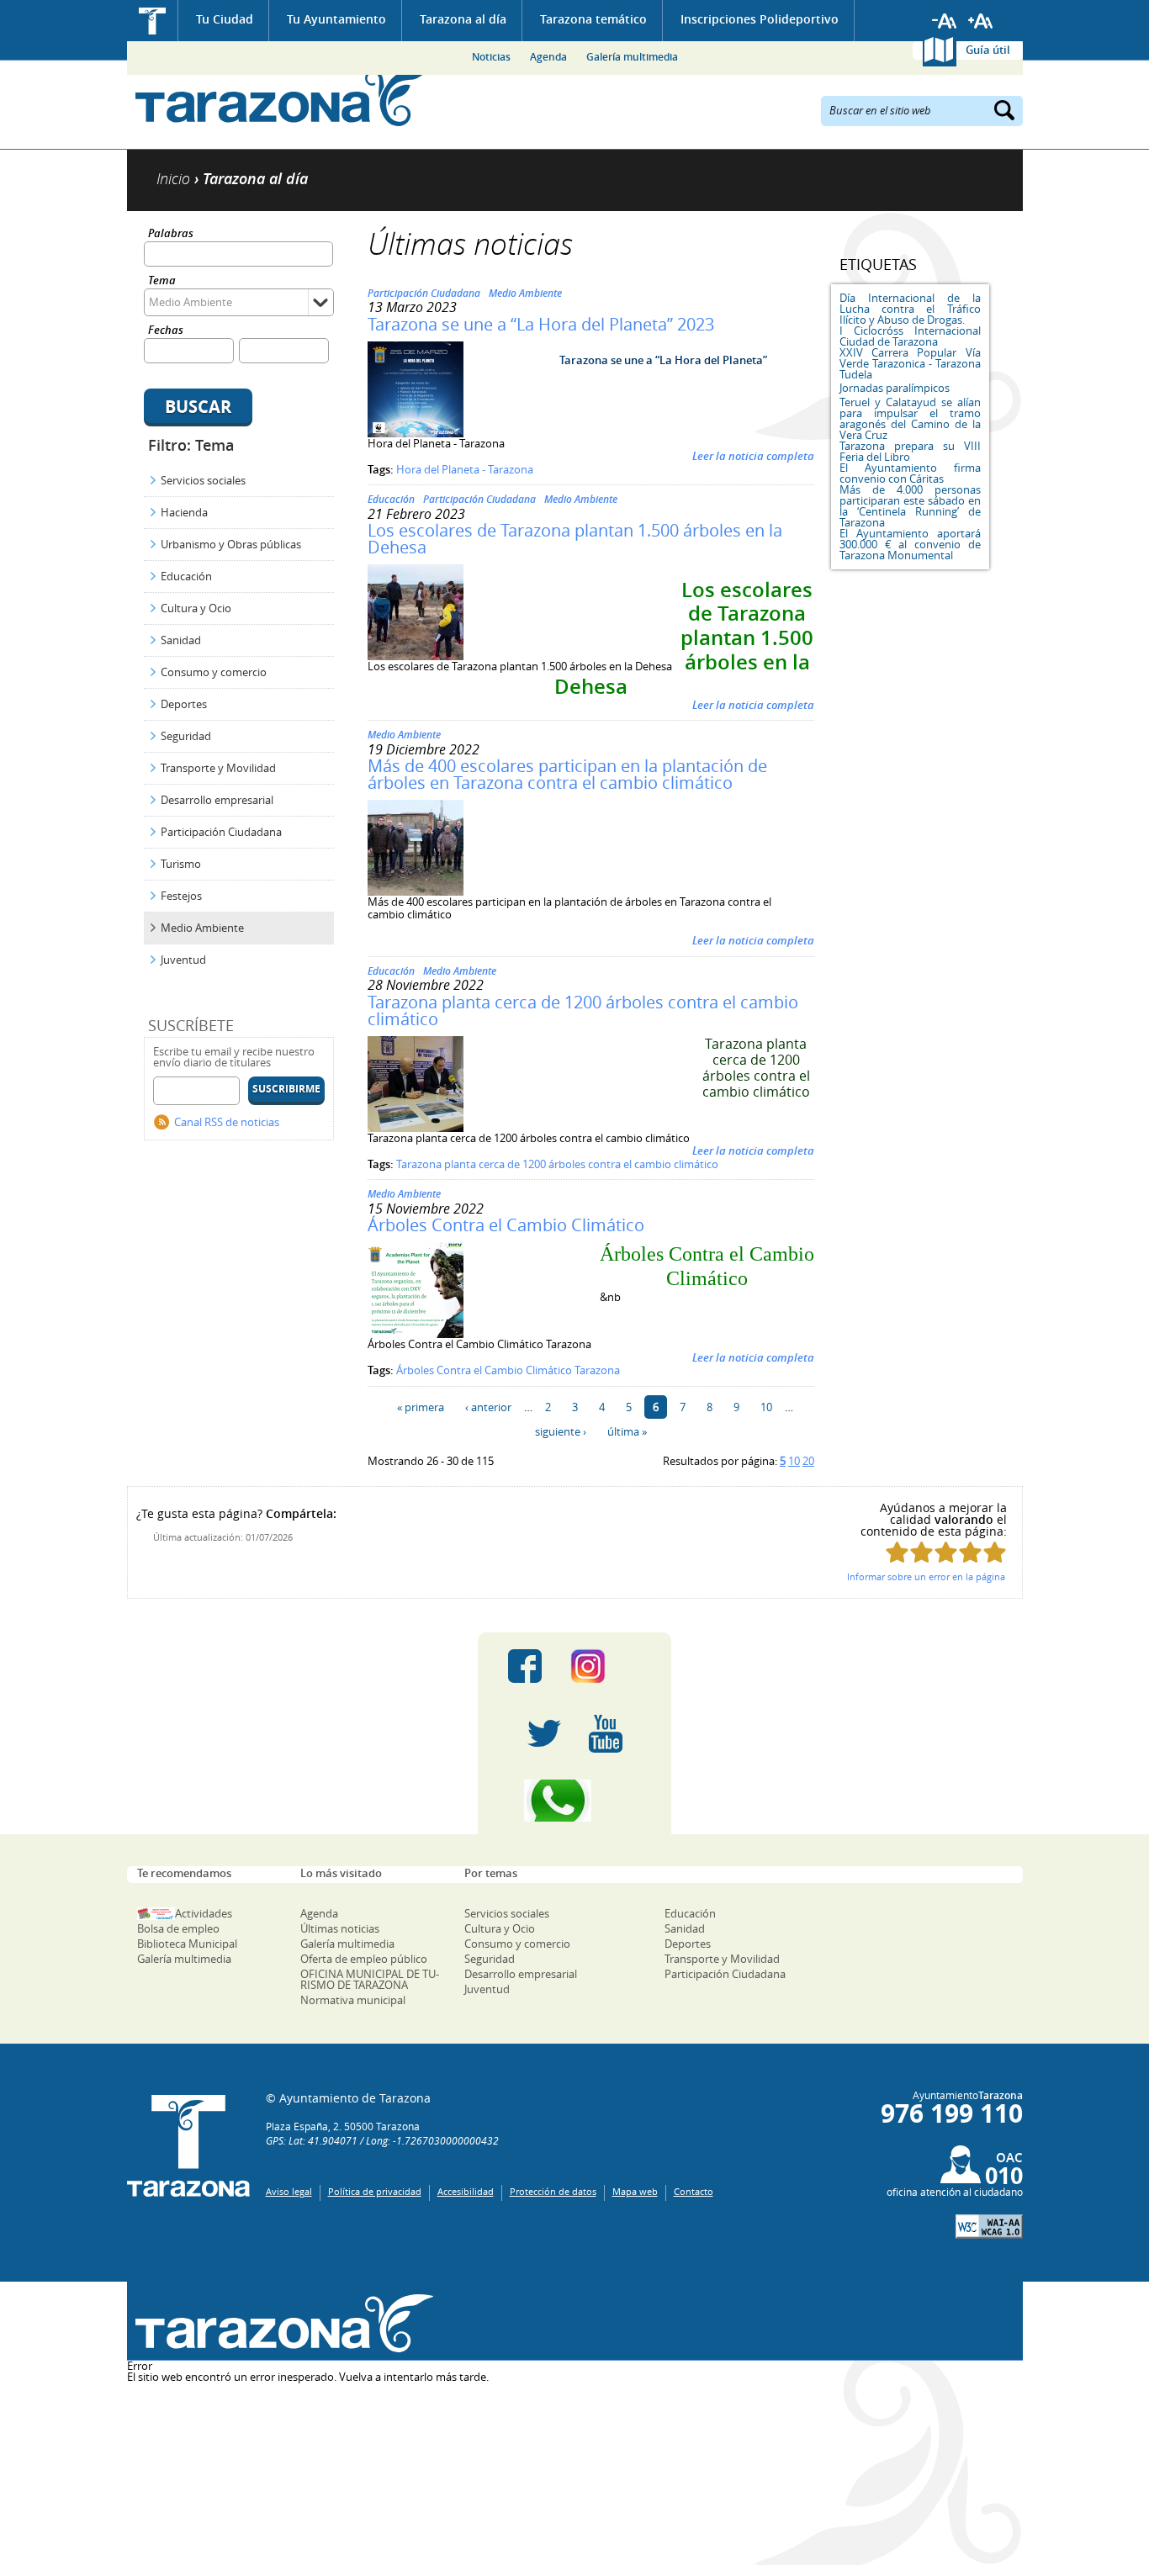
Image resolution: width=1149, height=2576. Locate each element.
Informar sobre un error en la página (926, 1576)
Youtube (606, 1733)
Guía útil (988, 50)
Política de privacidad (375, 2191)
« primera (421, 1407)
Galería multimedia (632, 57)
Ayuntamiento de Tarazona (281, 97)
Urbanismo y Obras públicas (231, 544)
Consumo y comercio (214, 672)
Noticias (491, 57)
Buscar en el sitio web (880, 109)
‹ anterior (488, 1407)
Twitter (544, 1733)
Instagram (605, 1666)
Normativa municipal (353, 2000)
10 (766, 1407)
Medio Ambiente (202, 928)
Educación (186, 576)
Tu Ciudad (225, 19)
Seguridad (186, 736)
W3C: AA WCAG (989, 2227)
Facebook (525, 1666)
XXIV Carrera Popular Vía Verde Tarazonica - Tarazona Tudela (910, 363)
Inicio (153, 21)
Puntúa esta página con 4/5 (970, 1552)
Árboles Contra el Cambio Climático (506, 1225)
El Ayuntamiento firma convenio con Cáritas (910, 473)
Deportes (184, 704)
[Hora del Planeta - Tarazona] (416, 433)
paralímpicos (918, 388)
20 (808, 1461)
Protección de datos (553, 2191)
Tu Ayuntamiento (336, 19)
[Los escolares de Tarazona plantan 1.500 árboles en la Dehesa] (416, 656)
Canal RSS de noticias (227, 1122)
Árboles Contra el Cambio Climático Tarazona (508, 1370)
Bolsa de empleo (178, 1928)
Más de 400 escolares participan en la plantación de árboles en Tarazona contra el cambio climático (567, 774)
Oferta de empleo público (364, 1959)
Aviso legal (289, 2191)
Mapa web (635, 2191)
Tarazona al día (463, 19)
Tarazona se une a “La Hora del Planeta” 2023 (541, 324)
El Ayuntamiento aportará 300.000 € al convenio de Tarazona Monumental (910, 544)
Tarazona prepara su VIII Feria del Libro (910, 451)
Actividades (204, 1913)
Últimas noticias (340, 1928)
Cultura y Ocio (196, 608)
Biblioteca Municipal (187, 1944)
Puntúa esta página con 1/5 (897, 1552)
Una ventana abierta (281, 2323)
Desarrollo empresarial (217, 800)
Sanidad (181, 640)
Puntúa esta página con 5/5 (995, 1552)
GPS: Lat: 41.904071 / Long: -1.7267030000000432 (382, 2140)
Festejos (181, 896)
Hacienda (184, 512)
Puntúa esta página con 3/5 (946, 1552)
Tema (162, 281)
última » (627, 1431)
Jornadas (861, 388)
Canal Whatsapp (574, 1801)
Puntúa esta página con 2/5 (921, 1552)
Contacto (694, 2191)
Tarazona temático (593, 19)
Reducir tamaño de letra (945, 21)
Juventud (183, 960)
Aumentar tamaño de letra (981, 21)
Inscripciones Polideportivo (760, 19)
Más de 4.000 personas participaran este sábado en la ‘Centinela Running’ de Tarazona (910, 506)
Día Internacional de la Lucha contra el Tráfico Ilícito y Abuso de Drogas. (910, 309)
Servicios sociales (203, 480)
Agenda (548, 57)
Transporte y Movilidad (218, 768)
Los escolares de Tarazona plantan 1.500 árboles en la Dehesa (575, 539)
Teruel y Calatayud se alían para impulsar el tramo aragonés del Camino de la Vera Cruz (910, 418)
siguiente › (561, 1431)
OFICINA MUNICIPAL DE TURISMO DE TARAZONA (370, 1979)
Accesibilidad (466, 2191)
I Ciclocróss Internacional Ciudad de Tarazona (910, 336)
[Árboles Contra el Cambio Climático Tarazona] (416, 1334)
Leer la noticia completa (753, 456)
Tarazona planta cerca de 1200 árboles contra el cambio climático (583, 1010)
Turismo (181, 864)
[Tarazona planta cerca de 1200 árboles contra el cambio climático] (416, 1128)
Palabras (171, 234)
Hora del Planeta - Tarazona (465, 469)
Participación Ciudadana (221, 832)
